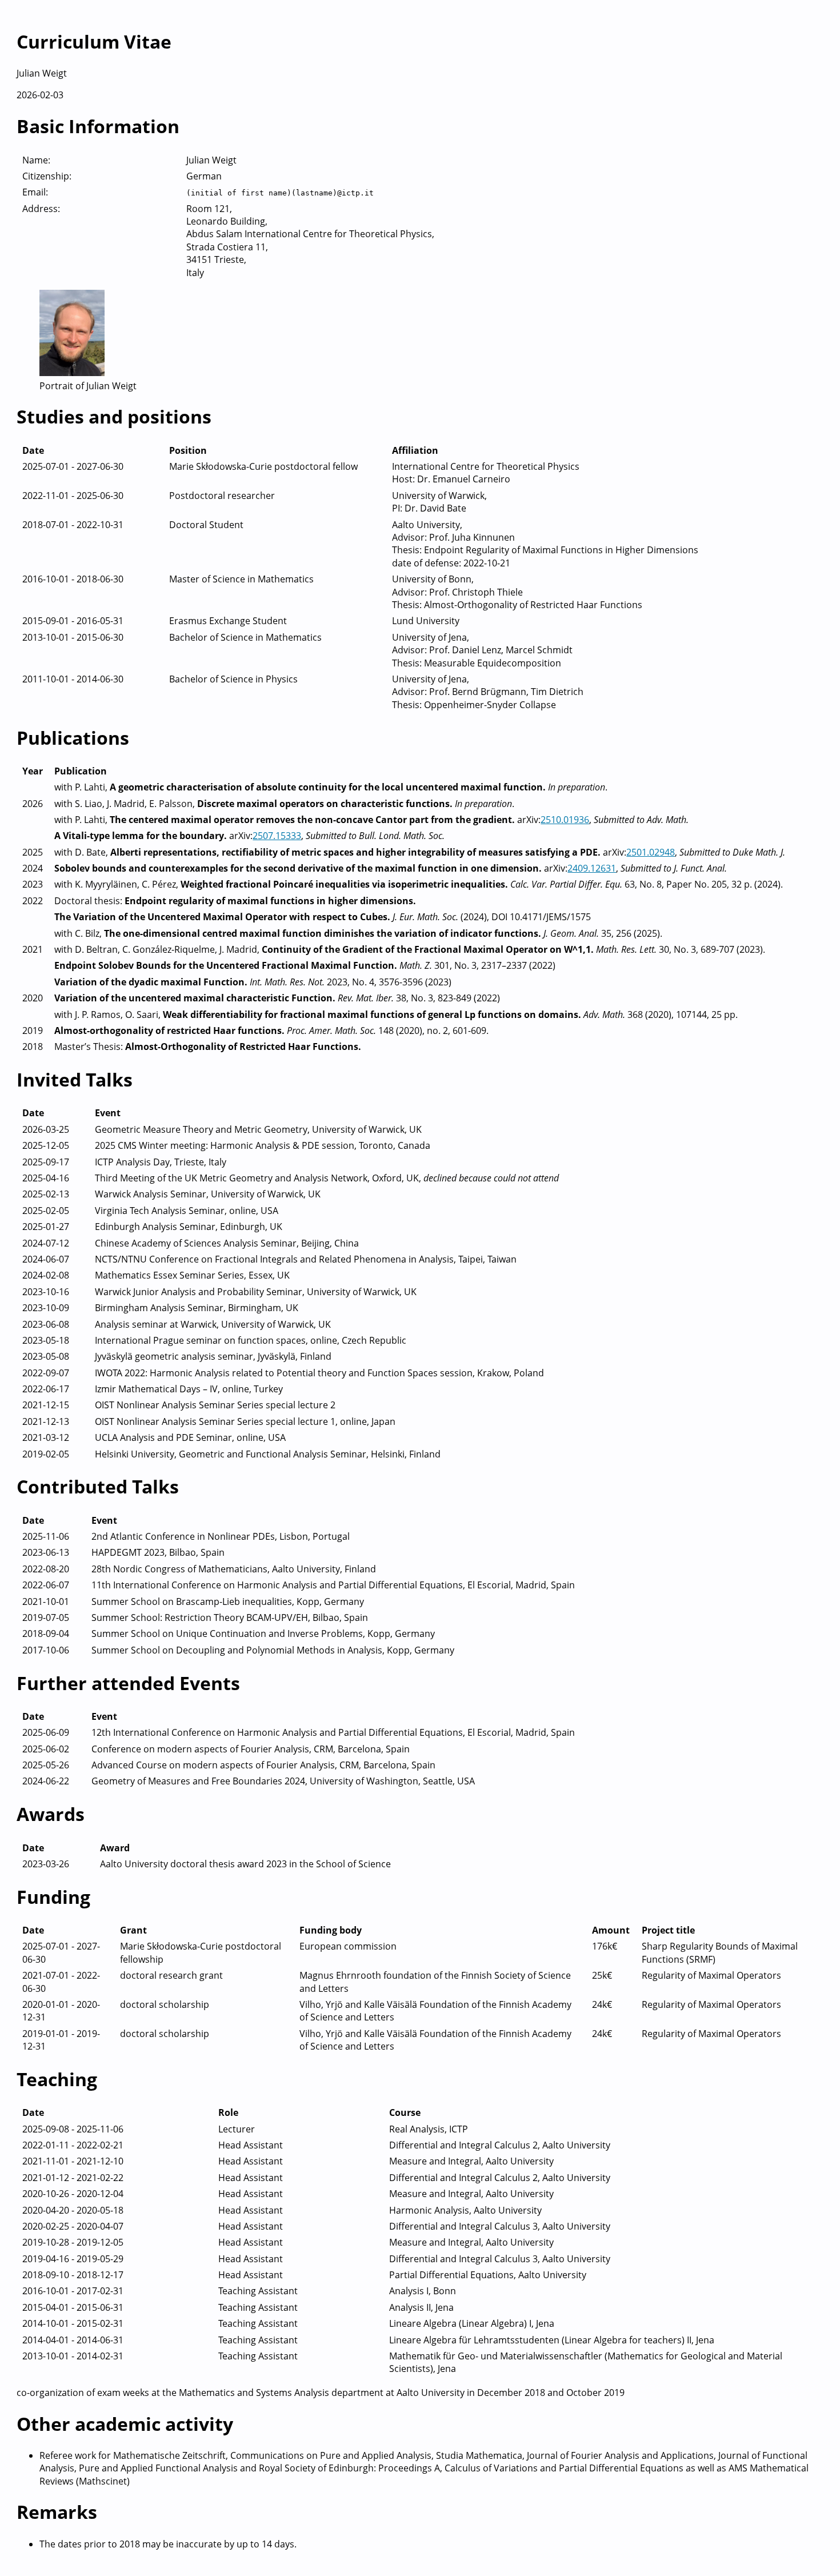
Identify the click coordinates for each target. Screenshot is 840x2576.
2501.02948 (651, 852)
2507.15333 (277, 836)
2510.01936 (565, 820)
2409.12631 (592, 868)
